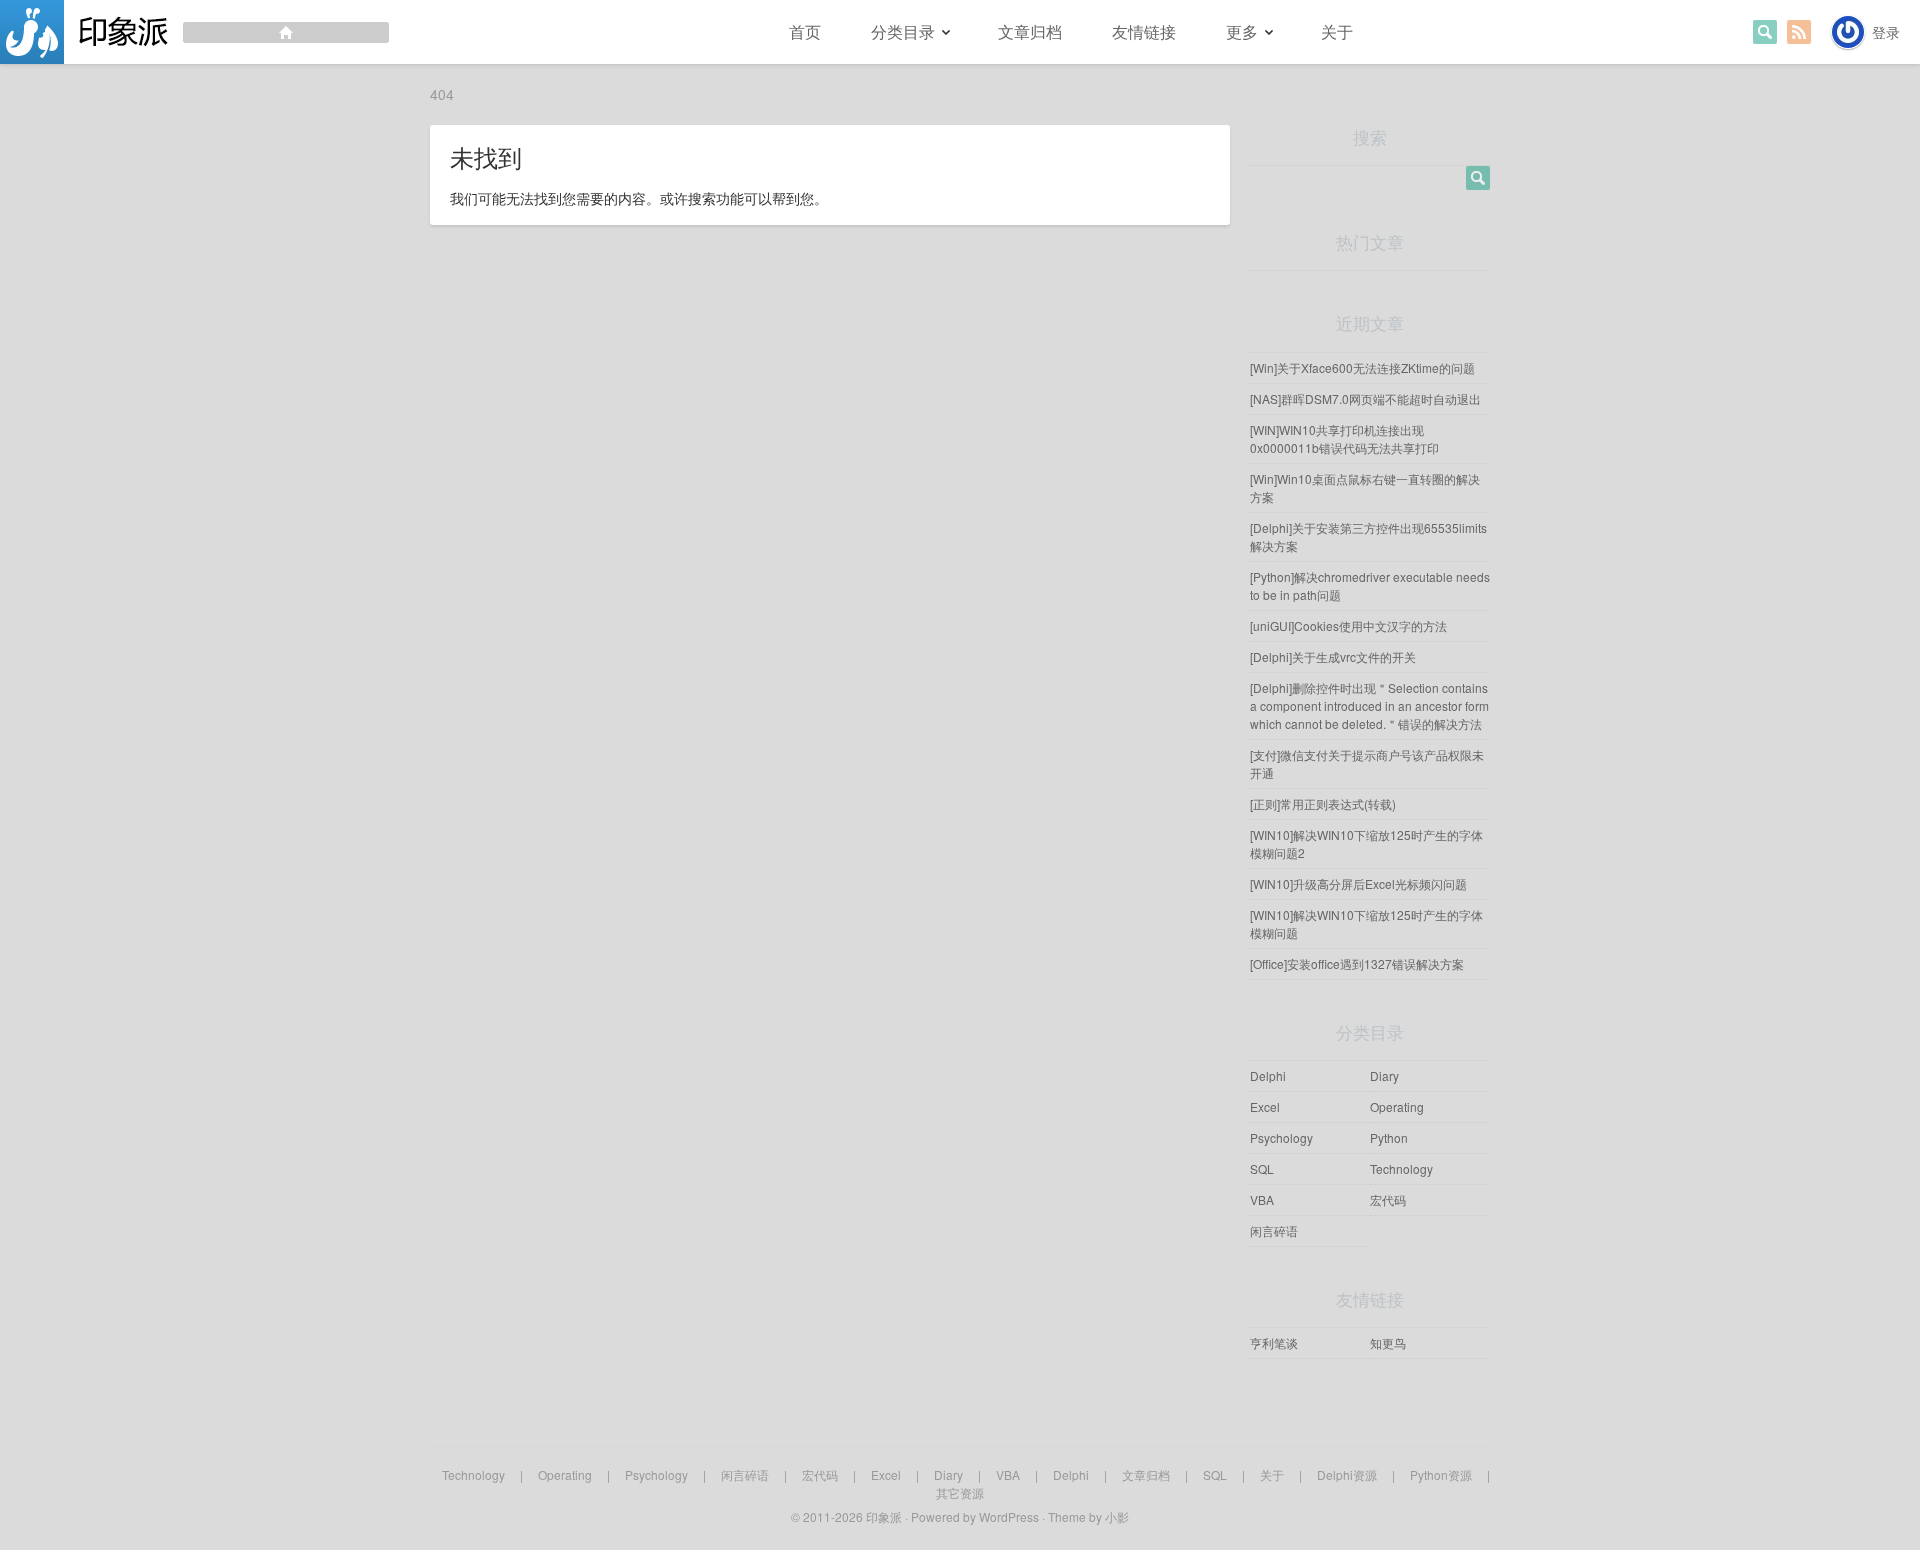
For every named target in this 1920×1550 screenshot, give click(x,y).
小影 (1117, 1516)
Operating (1397, 1106)
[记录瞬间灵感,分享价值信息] (194, 32)
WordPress (1009, 1516)
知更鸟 (1388, 1342)
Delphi (1268, 1075)
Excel (1265, 1106)
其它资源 (960, 1492)
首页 (805, 31)
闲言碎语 (1274, 1230)
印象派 (884, 1516)
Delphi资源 (1347, 1474)
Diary (1384, 1075)
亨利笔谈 (1274, 1342)
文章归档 (1030, 31)
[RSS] (1799, 32)
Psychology (1281, 1137)
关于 (1337, 31)
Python (1389, 1137)
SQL (1262, 1168)
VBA (1262, 1199)
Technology (1401, 1168)
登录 (1886, 32)
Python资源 (1441, 1474)
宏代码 (1388, 1199)
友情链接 (1144, 31)
